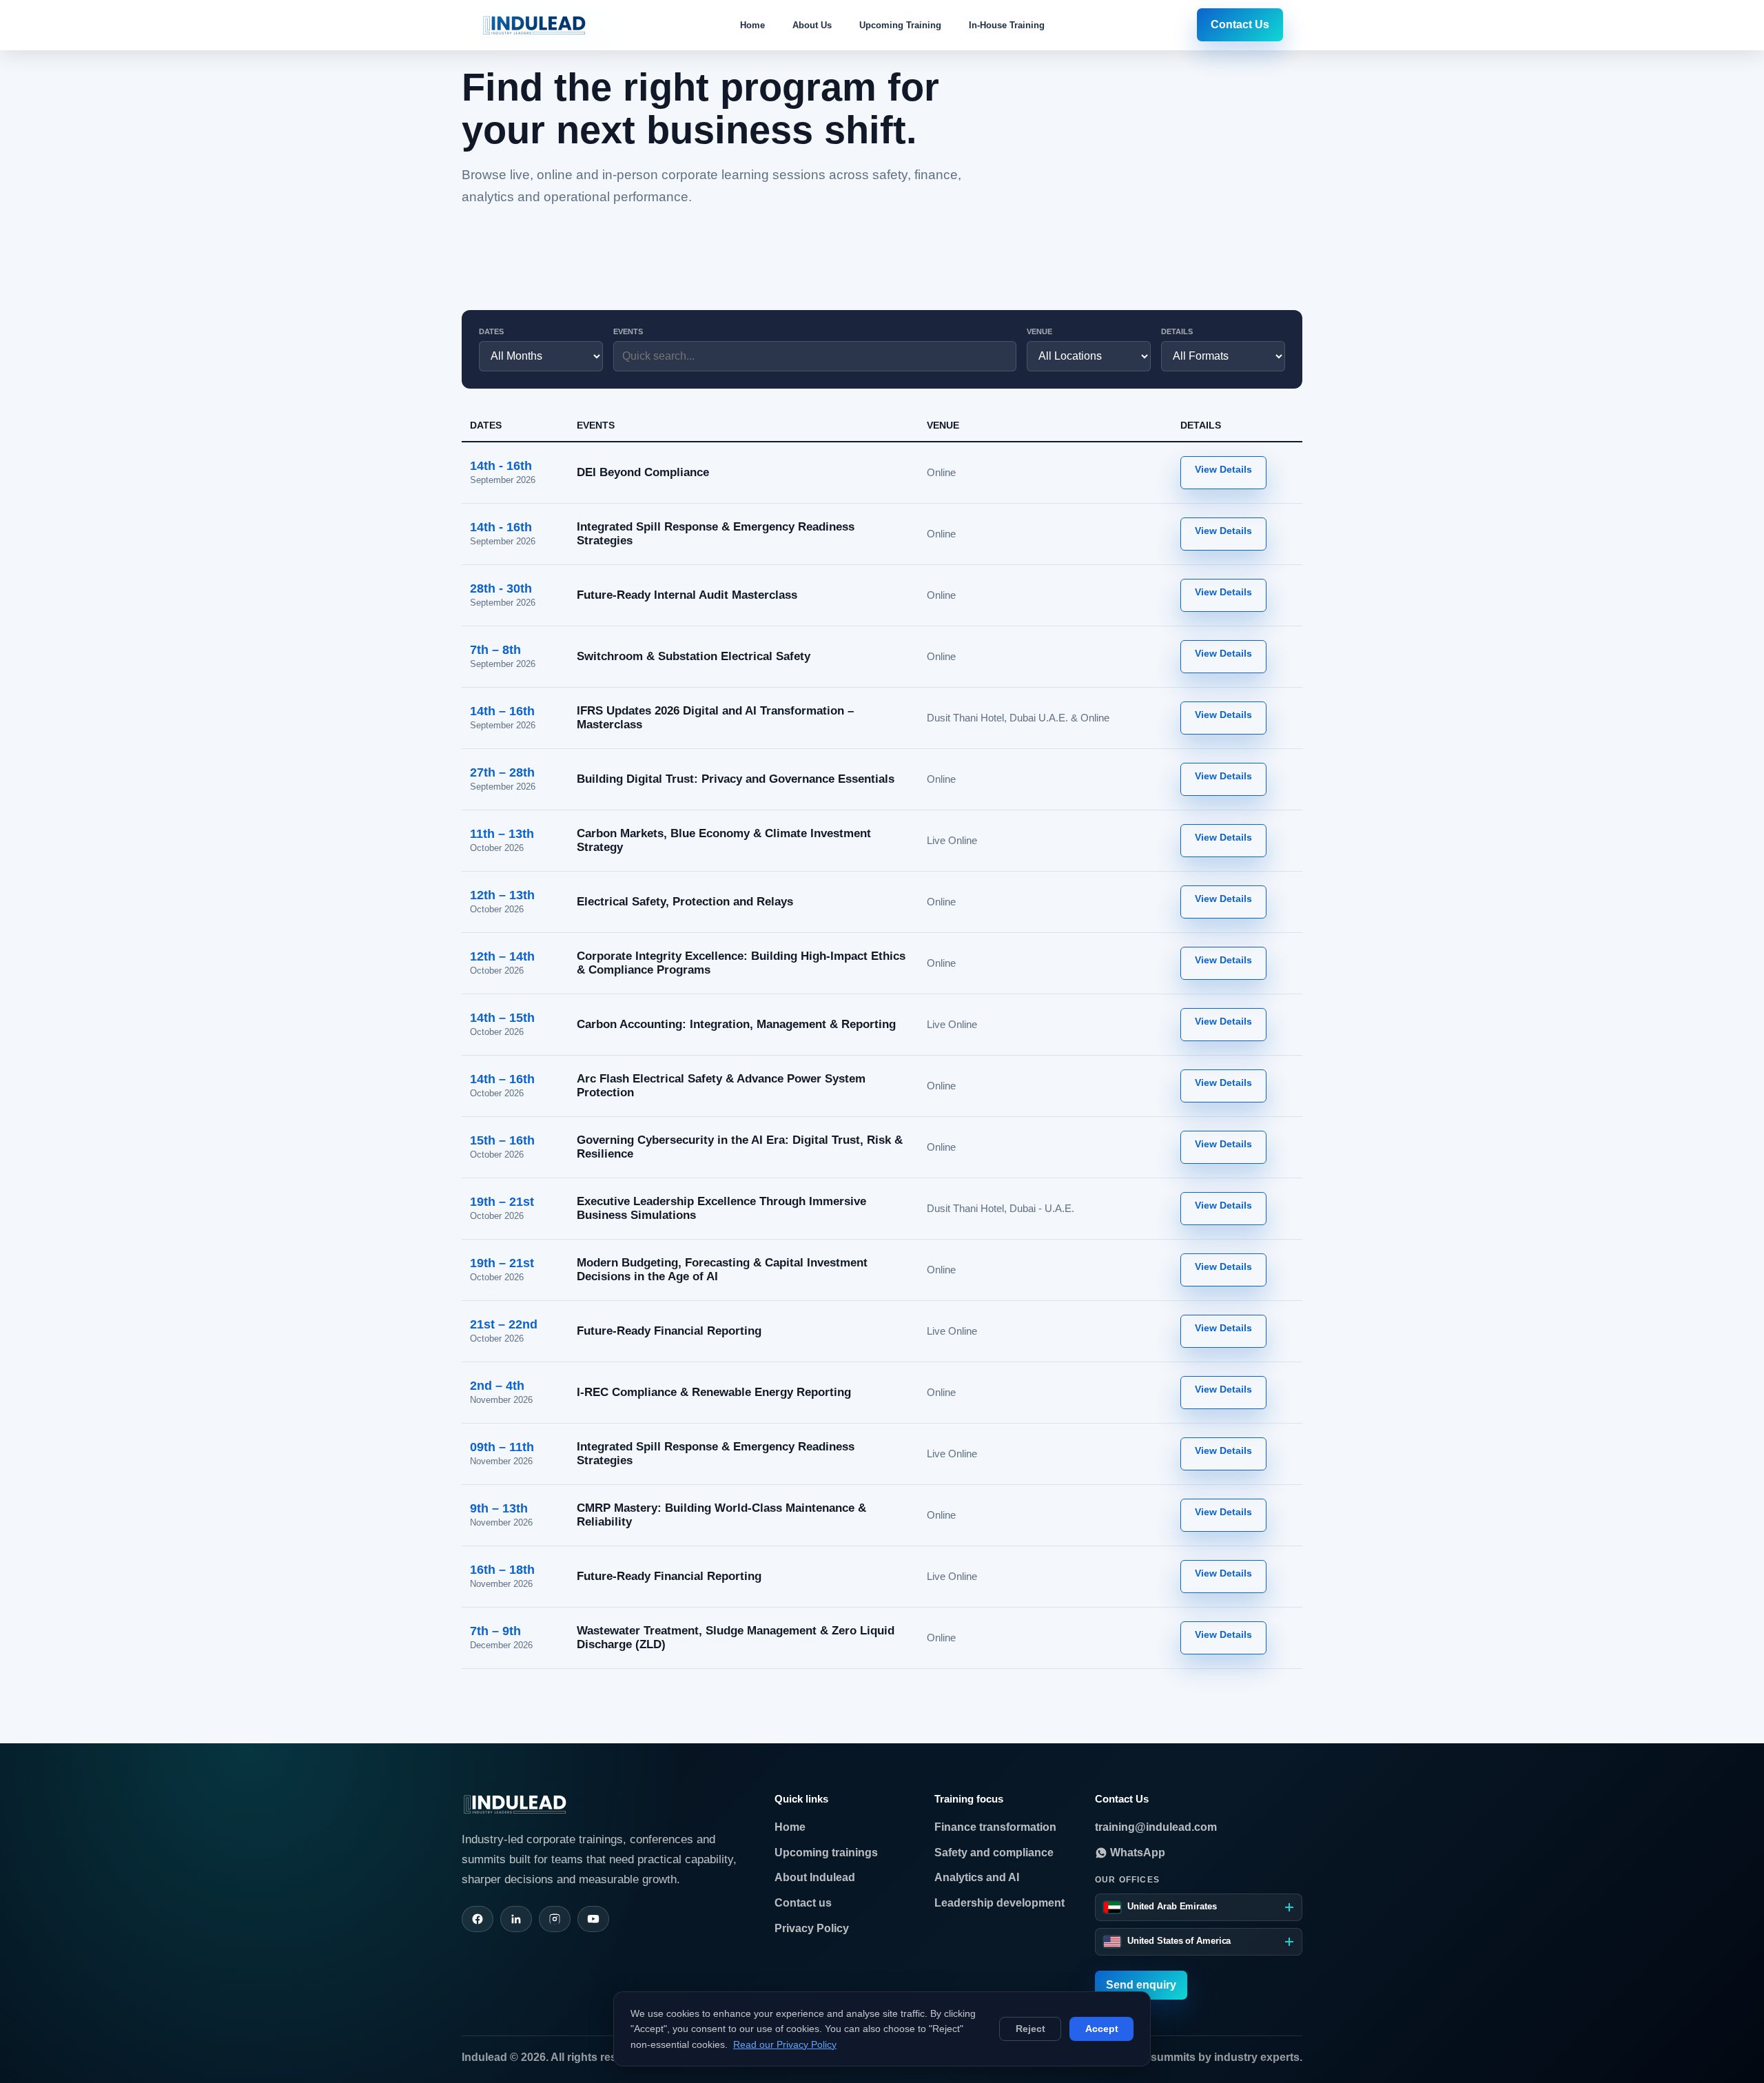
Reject (1030, 2029)
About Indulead (815, 1877)
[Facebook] (478, 1919)
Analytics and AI (977, 1877)
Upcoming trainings (826, 1853)
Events (628, 331)
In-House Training (1007, 25)
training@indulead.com (1156, 1827)
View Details (1223, 469)
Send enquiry (1141, 1985)
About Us (812, 25)
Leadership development (999, 1903)
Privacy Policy (812, 1928)
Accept (1102, 2029)
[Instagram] (555, 1919)
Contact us (803, 1903)
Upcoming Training (900, 25)
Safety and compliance (994, 1853)
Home (752, 25)
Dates (491, 331)
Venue (1039, 331)
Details (1177, 331)
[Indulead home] (534, 25)
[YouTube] (593, 1919)
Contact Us (1240, 24)
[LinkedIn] (516, 1919)
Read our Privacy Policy (785, 2044)
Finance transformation (995, 1827)
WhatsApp (1136, 1853)
